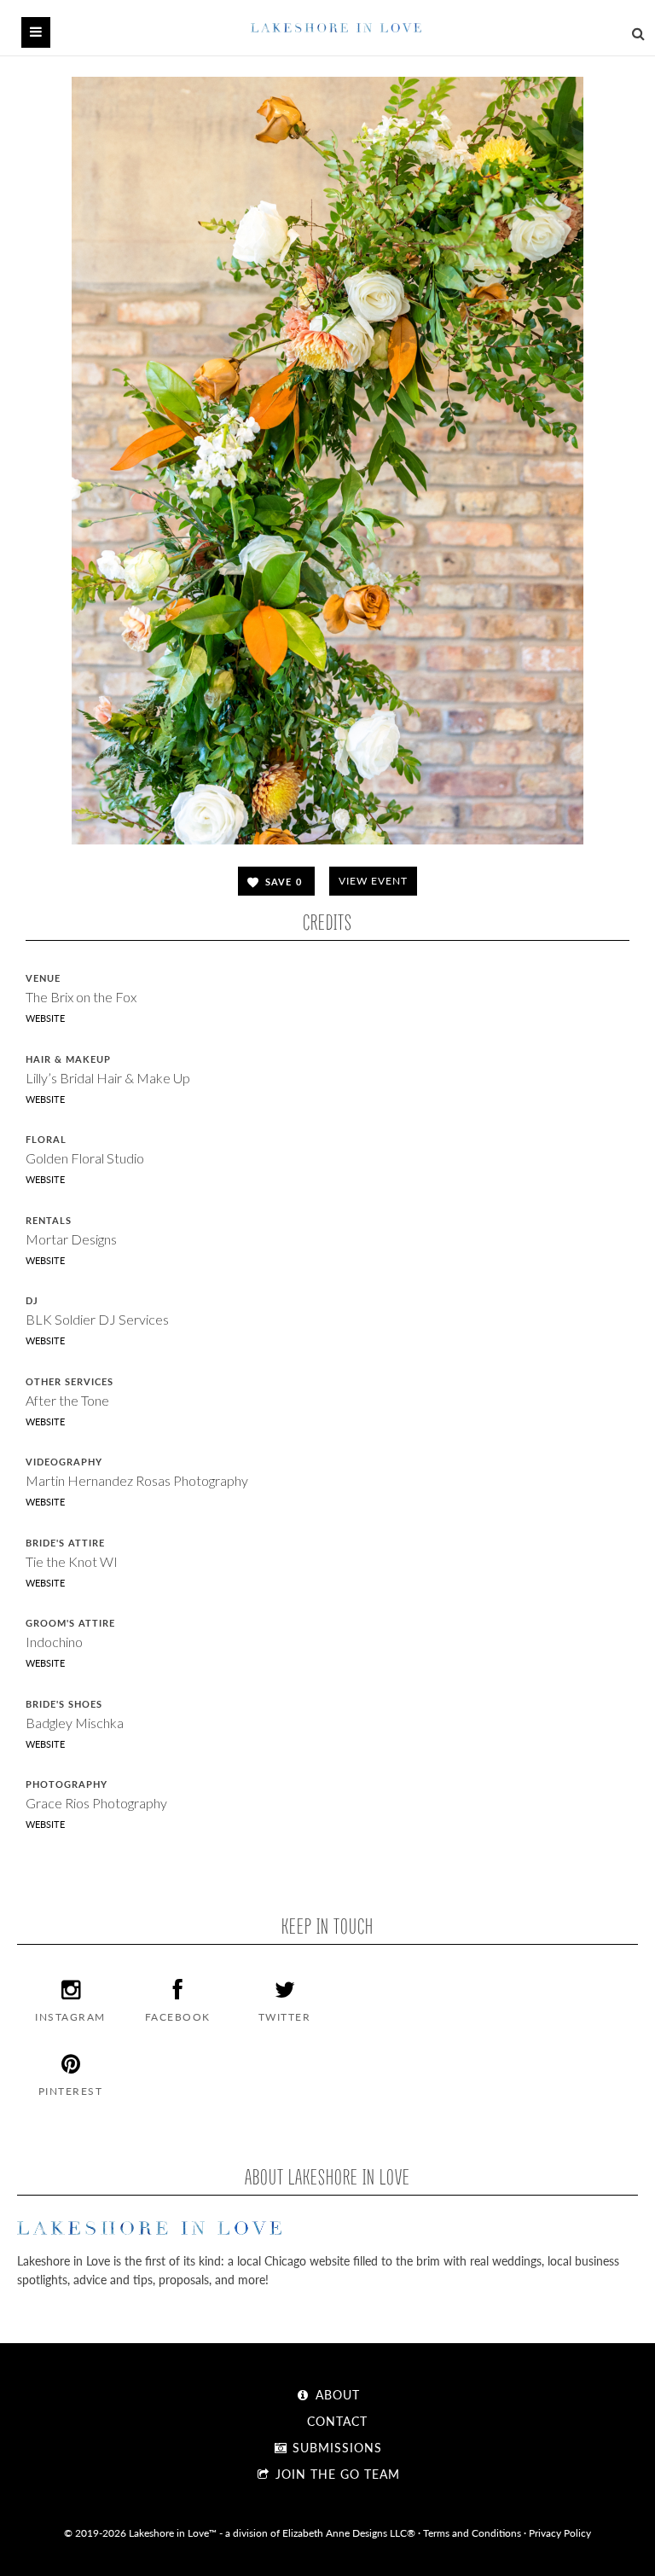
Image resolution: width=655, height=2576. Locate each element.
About (336, 2394)
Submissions (335, 2447)
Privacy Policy (560, 2532)
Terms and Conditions (472, 2532)
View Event (373, 881)
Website (45, 1018)
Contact (335, 2421)
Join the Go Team (336, 2474)
